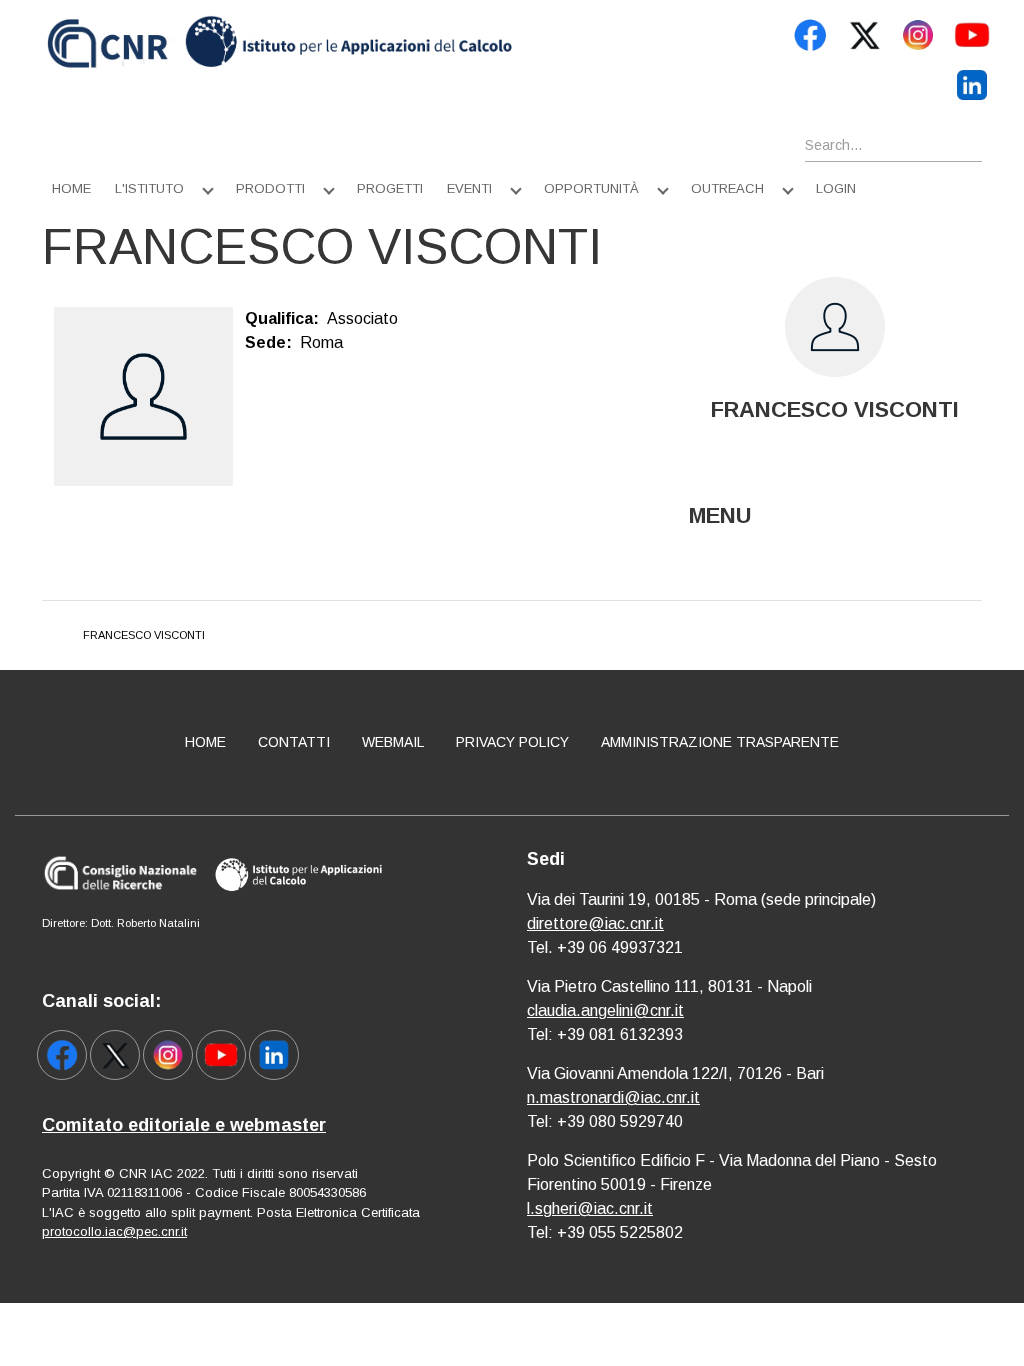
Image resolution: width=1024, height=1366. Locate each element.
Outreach (727, 188)
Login (836, 188)
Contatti (294, 742)
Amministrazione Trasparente (720, 742)
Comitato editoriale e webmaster (184, 1125)
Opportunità (591, 188)
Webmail (393, 742)
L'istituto (149, 188)
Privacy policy (512, 742)
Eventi (469, 188)
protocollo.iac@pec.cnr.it (114, 1231)
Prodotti (270, 188)
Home (71, 188)
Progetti (390, 188)
